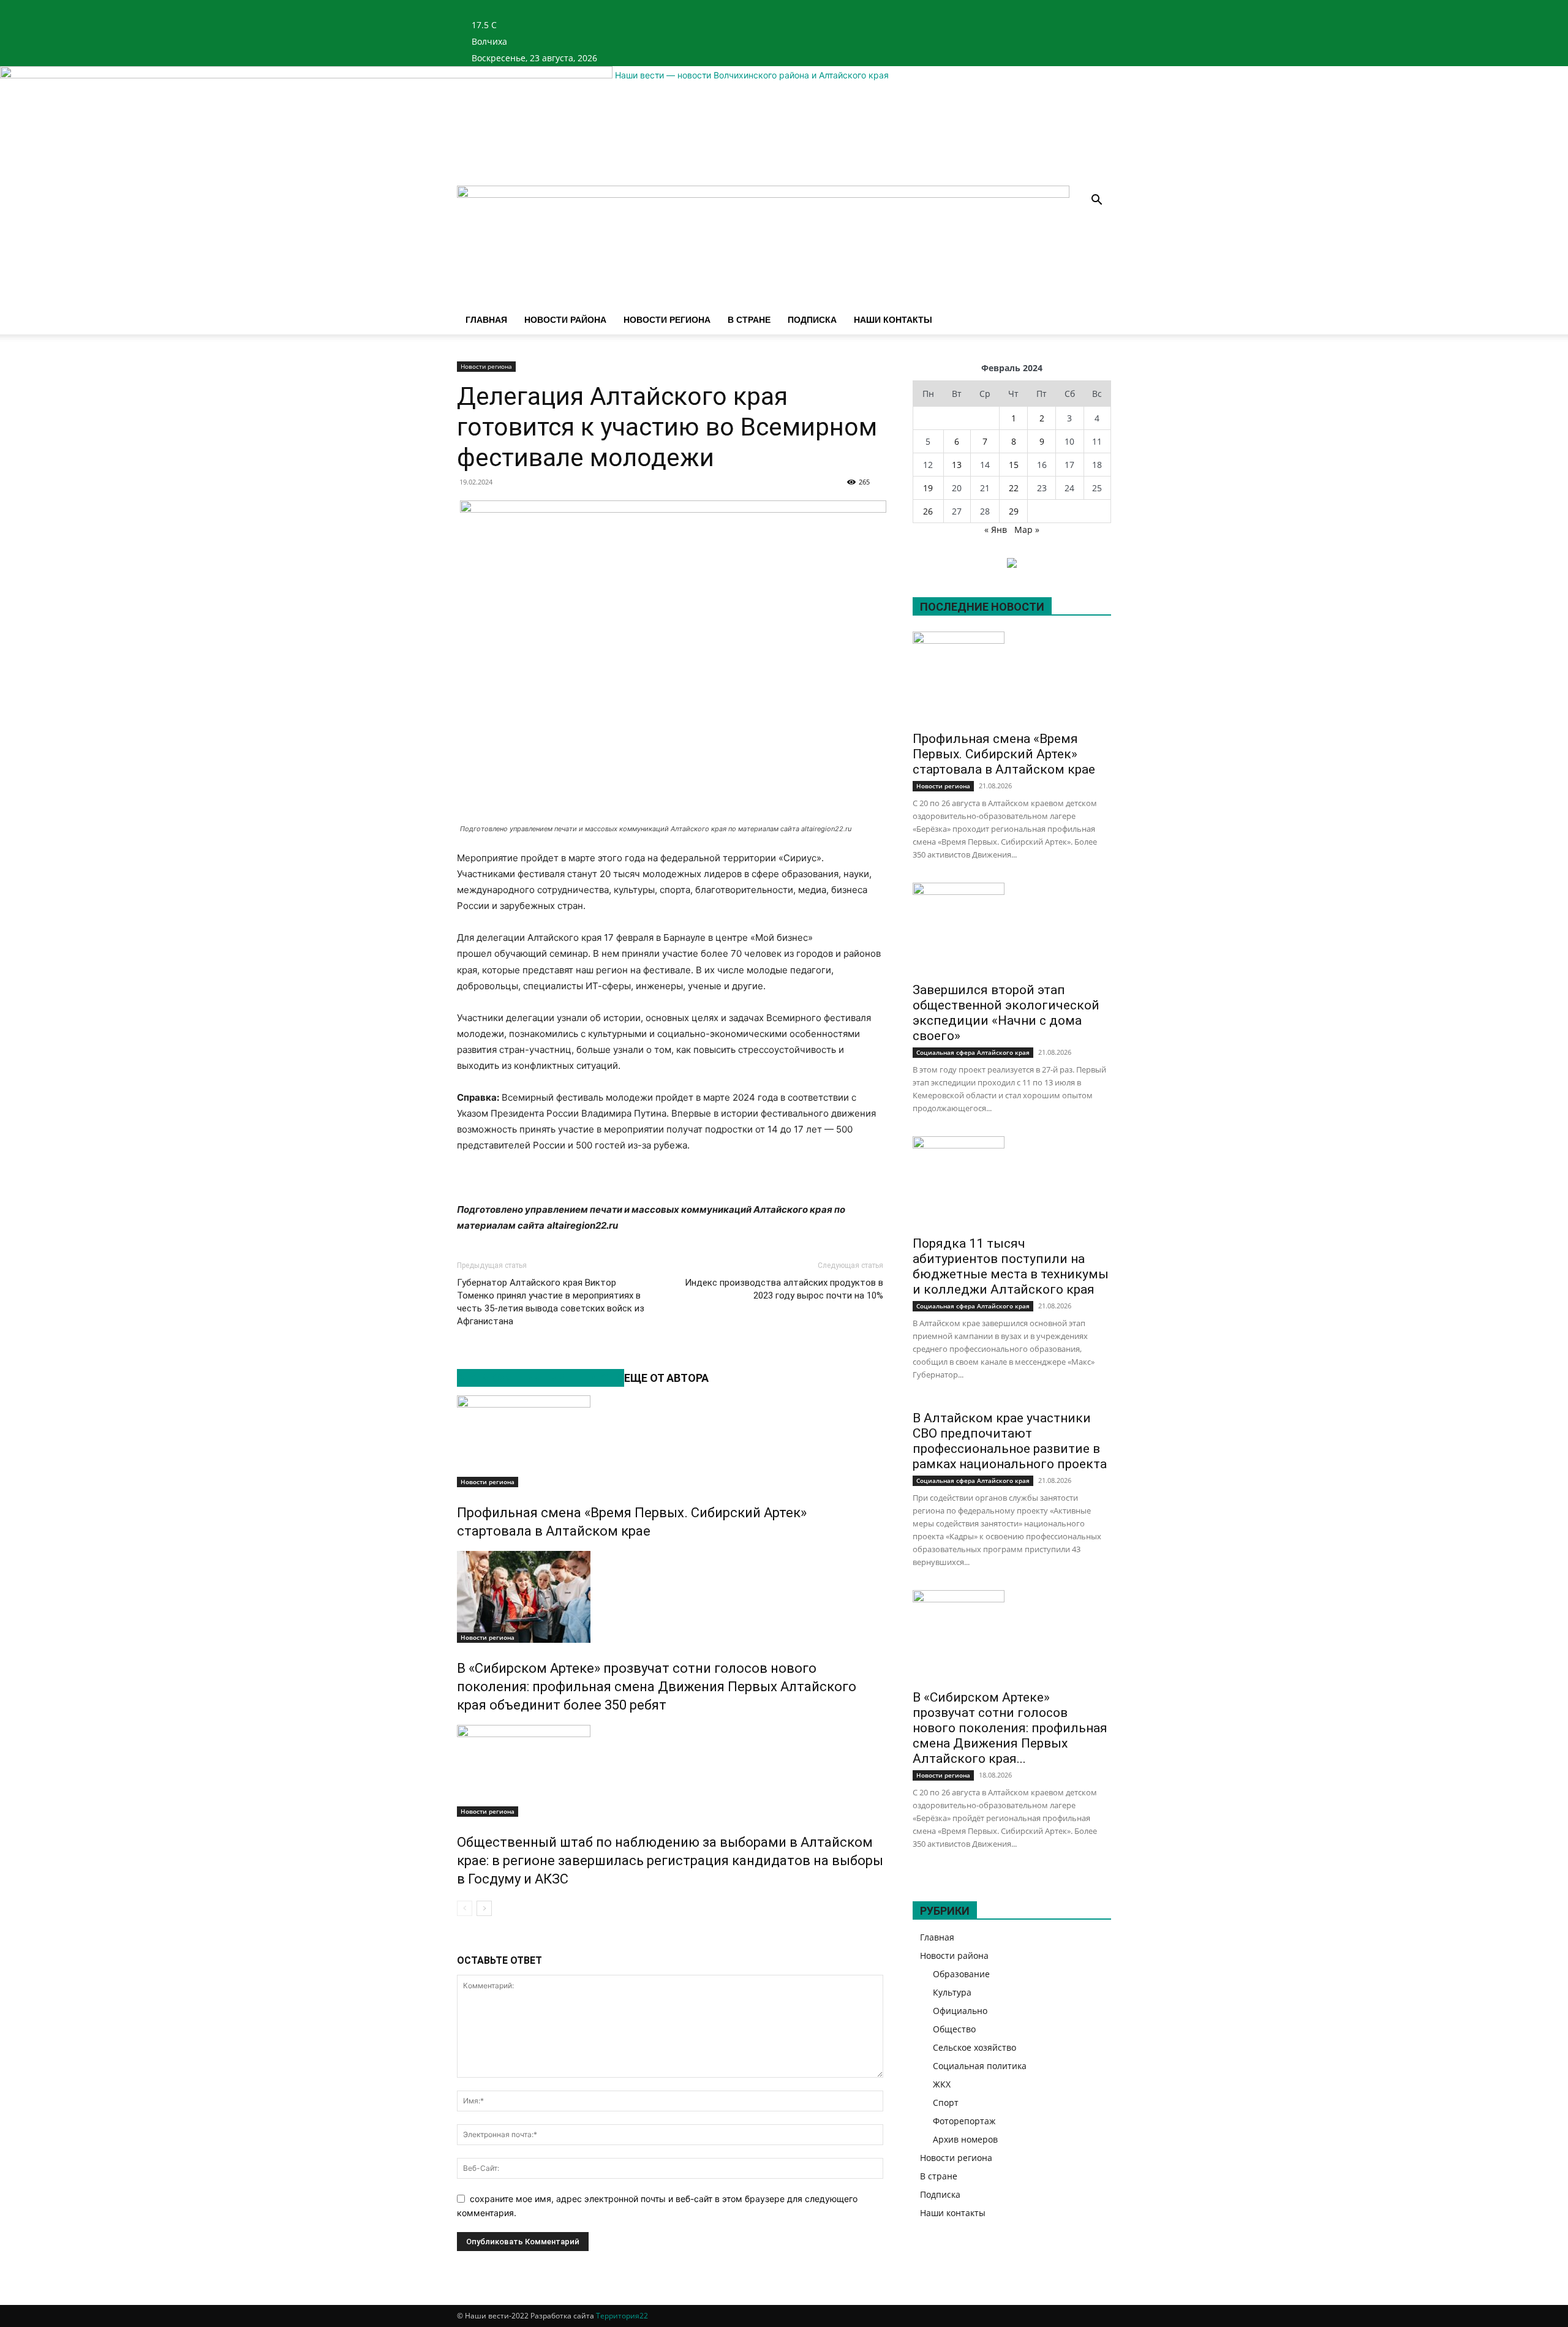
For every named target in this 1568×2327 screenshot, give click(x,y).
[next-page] (484, 1908)
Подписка (812, 320)
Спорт (946, 2103)
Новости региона (667, 320)
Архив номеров (965, 2139)
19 (928, 488)
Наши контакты (893, 320)
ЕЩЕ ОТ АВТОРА (666, 1378)
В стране (749, 320)
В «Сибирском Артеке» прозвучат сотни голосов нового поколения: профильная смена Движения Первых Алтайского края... (1010, 1728)
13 (957, 465)
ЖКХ (942, 2084)
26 (928, 511)
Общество (954, 2029)
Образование (961, 1974)
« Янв (996, 530)
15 (1014, 465)
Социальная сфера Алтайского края (973, 1052)
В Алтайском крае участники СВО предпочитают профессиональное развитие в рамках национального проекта (1010, 1441)
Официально (960, 2011)
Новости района (565, 320)
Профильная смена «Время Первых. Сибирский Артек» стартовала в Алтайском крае (1004, 754)
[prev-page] (465, 1908)
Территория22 (622, 2316)
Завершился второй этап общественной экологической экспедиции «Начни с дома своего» (1006, 1013)
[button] (1096, 201)
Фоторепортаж (964, 2121)
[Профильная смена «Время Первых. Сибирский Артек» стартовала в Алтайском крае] (670, 1441)
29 (1014, 511)
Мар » (1027, 530)
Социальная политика (980, 2066)
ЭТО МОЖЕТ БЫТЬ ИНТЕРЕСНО (541, 1378)
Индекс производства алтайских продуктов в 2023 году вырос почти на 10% (784, 1289)
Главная (486, 320)
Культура (952, 1992)
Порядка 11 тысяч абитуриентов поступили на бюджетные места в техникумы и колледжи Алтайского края (1011, 1266)
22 (1014, 488)
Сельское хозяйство (974, 2047)
